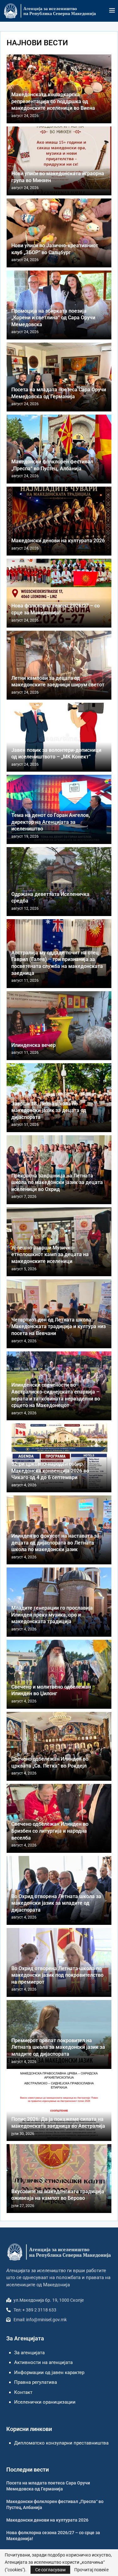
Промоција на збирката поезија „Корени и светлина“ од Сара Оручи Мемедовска (53, 318)
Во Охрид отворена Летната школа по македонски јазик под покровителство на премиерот (57, 1975)
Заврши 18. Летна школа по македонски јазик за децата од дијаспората (49, 1110)
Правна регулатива (36, 2382)
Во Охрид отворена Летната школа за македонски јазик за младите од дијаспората (56, 1903)
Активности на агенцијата (43, 2362)
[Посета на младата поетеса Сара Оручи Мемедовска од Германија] (59, 377)
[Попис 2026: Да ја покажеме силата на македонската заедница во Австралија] (59, 2107)
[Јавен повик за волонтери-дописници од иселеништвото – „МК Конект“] (59, 737)
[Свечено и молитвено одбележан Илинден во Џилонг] (59, 1674)
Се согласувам (50, 2570)
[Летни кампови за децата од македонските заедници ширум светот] (59, 665)
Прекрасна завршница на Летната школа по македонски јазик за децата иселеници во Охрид (57, 1182)
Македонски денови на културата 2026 (58, 541)
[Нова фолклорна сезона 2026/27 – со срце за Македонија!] (59, 593)
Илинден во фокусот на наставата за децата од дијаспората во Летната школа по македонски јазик (55, 1543)
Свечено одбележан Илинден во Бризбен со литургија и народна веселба (50, 1831)
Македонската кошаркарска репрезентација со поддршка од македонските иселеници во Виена (53, 101)
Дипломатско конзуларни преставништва (61, 2443)
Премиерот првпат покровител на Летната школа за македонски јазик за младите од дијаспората (58, 2047)
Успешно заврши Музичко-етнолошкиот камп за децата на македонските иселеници (50, 1254)
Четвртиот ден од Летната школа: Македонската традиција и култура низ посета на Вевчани (59, 1327)
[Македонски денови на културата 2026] (59, 521)
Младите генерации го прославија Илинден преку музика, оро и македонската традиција (52, 1615)
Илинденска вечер (34, 1045)
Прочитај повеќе (91, 2570)
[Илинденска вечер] (59, 1026)
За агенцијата (29, 2353)
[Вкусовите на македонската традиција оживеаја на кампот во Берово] (59, 2179)
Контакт (23, 2392)
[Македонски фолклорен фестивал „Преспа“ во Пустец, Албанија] (59, 449)
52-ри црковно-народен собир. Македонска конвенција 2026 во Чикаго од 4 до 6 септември (50, 1471)
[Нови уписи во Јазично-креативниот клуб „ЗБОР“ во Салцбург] (59, 233)
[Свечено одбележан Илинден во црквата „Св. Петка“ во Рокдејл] (59, 1746)
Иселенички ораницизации (45, 2402)
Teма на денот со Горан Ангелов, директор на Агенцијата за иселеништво (51, 822)
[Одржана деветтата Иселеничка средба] (59, 882)
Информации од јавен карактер (49, 2372)
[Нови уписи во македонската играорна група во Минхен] (59, 161)
